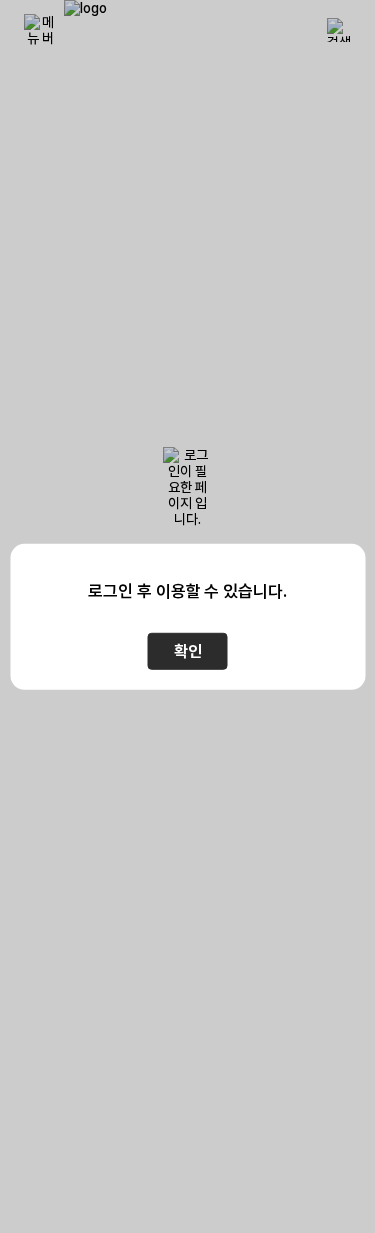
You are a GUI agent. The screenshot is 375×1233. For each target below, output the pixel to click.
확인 (188, 651)
